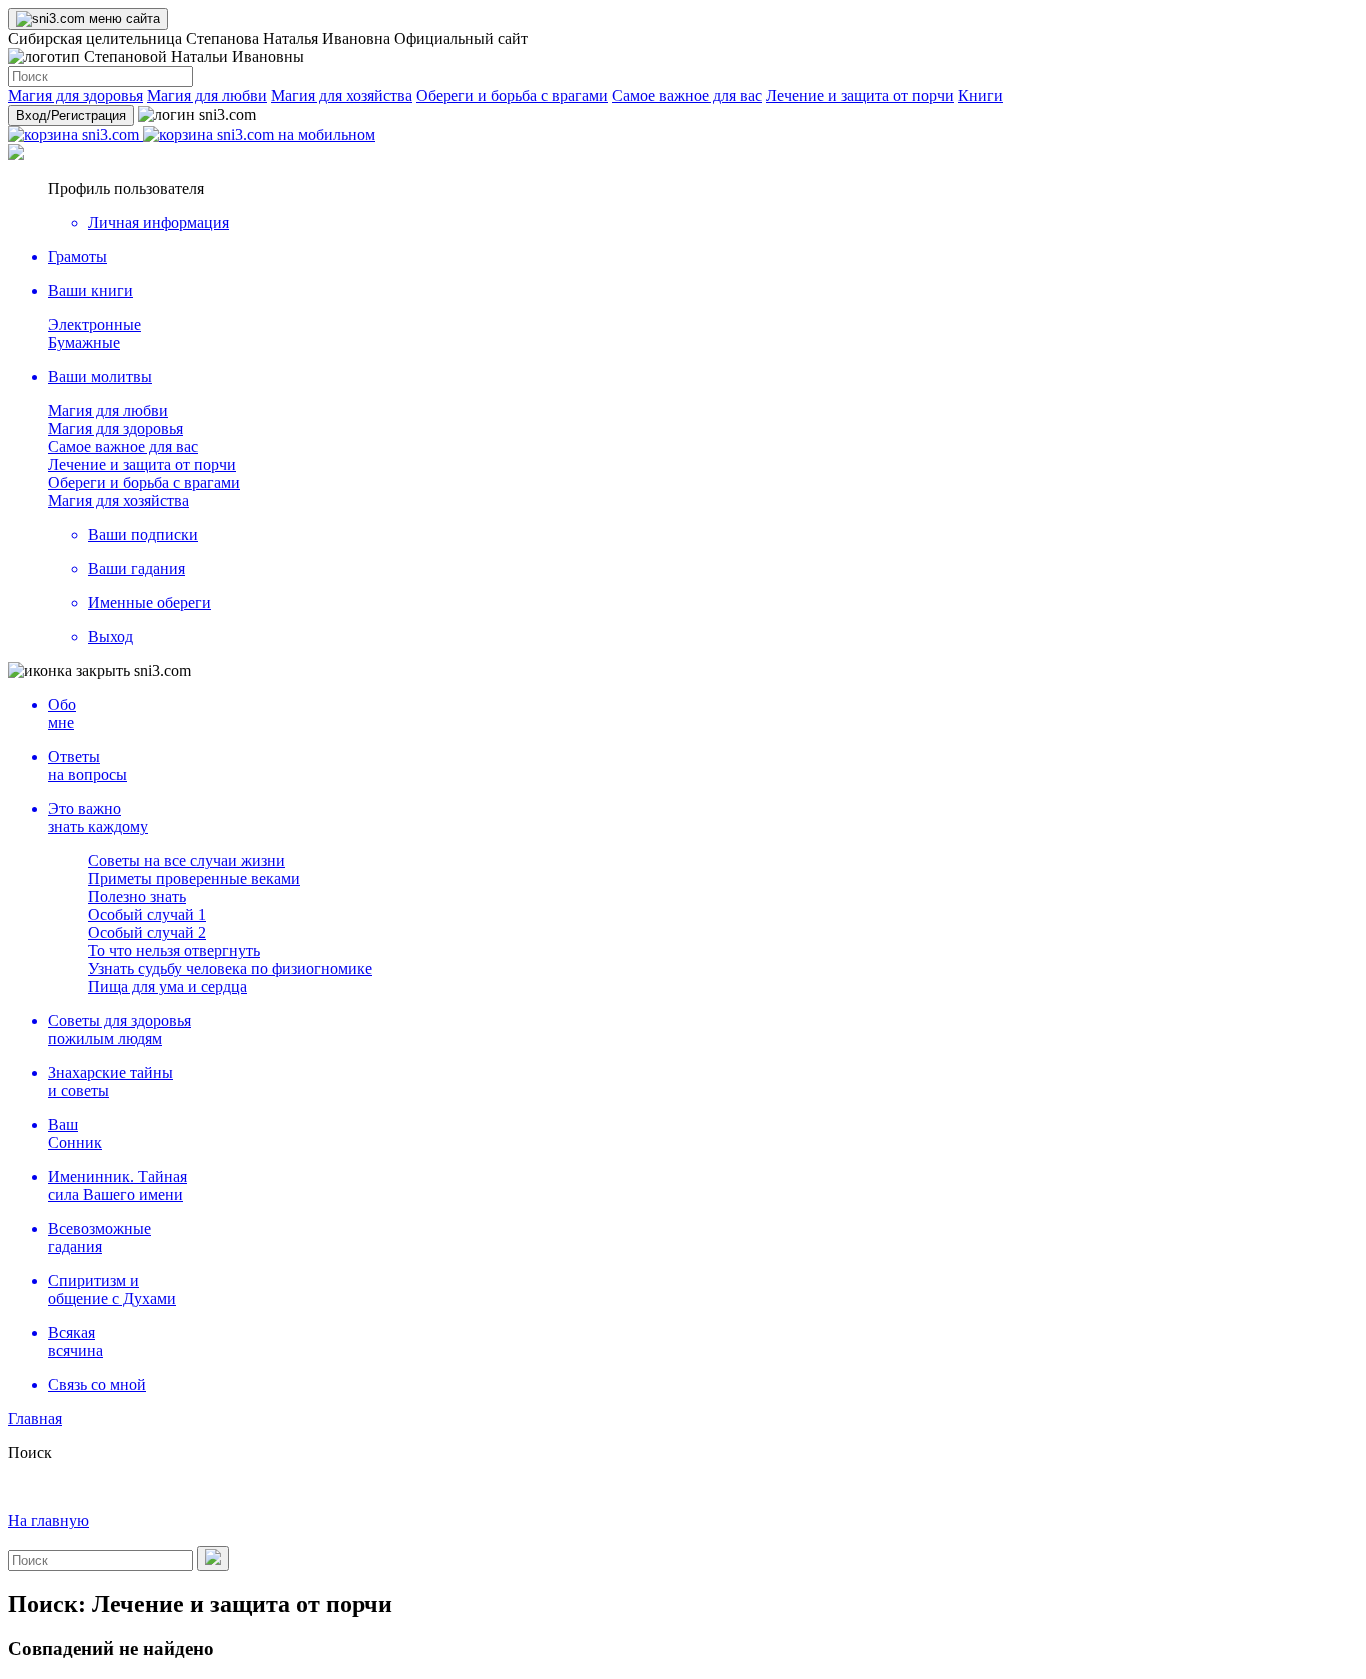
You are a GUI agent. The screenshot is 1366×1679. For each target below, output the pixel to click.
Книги (980, 95)
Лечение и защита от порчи (860, 95)
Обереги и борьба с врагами (512, 95)
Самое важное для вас (687, 95)
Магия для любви (207, 95)
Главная (35, 1418)
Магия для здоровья (75, 95)
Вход (71, 115)
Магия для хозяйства (341, 95)
